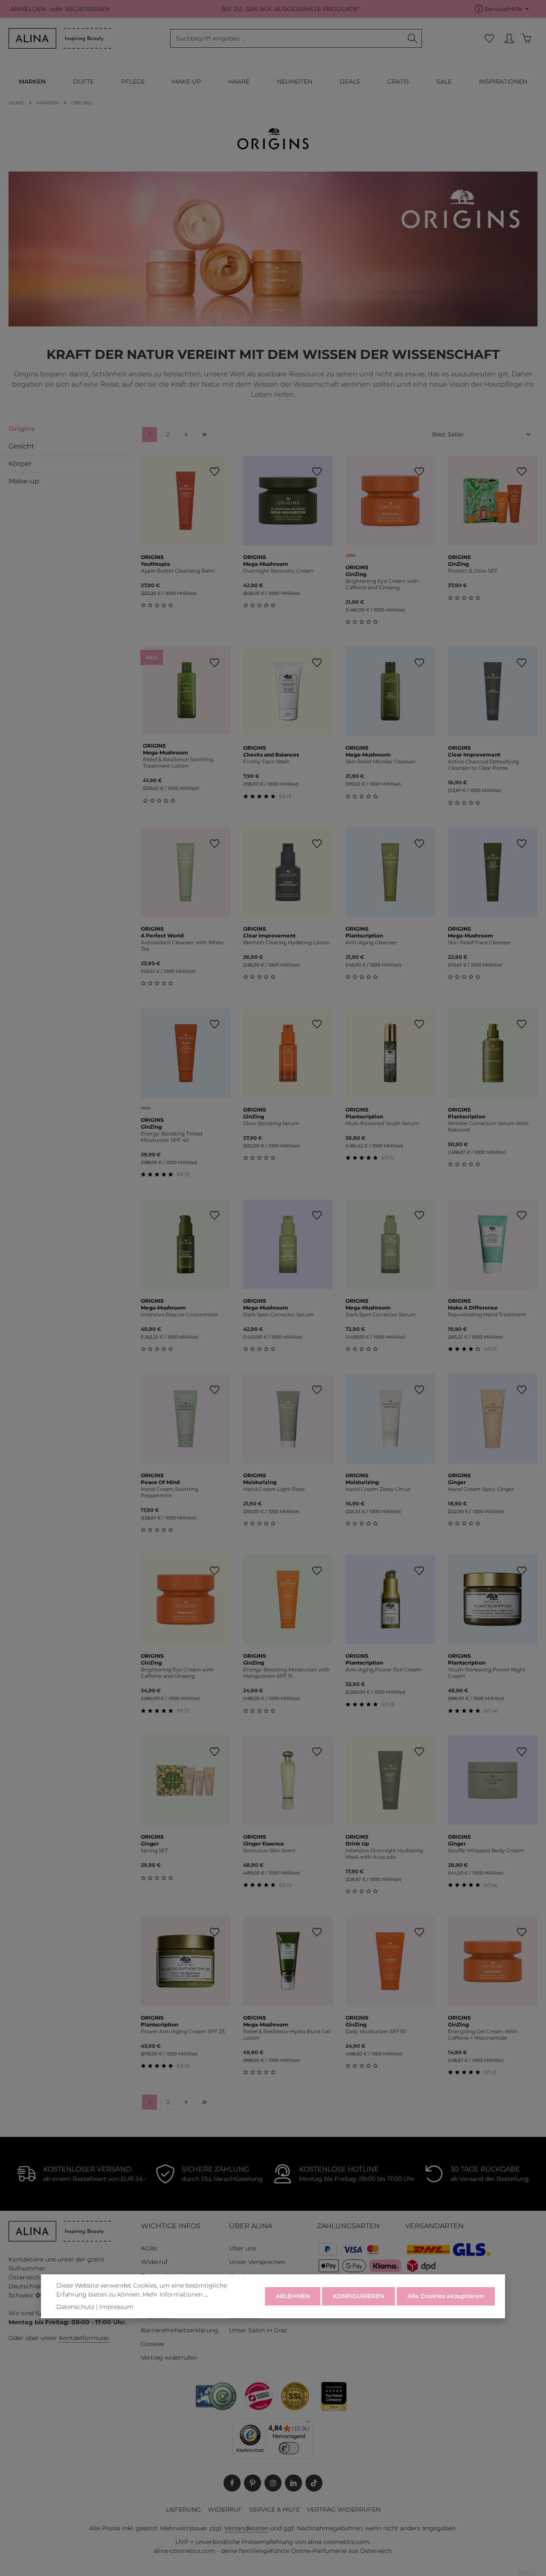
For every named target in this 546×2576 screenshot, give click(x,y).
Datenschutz (75, 2307)
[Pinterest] (253, 2483)
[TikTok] (314, 2483)
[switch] (289, 2448)
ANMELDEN (28, 9)
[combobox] (287, 38)
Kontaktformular (84, 2338)
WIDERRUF (225, 2509)
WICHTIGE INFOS (171, 2226)
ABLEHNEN (293, 2296)
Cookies (152, 2344)
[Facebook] (232, 2483)
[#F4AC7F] (351, 556)
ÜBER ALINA (251, 2226)
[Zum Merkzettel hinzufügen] (214, 472)
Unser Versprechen (257, 2262)
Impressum (116, 2307)
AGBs (149, 2248)
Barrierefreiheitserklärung (180, 2330)
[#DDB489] (146, 1108)
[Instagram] (273, 2483)
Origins (22, 429)
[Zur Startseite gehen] (60, 38)
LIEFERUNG (183, 2509)
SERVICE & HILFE (274, 2509)
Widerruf (154, 2262)
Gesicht (22, 446)
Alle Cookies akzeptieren (446, 2296)
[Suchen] (413, 38)
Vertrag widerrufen (169, 2358)
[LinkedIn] (293, 2483)
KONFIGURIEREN (359, 2296)
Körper (20, 464)
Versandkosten (246, 2528)
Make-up (24, 481)
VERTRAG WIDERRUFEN (344, 2509)
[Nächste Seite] (186, 435)
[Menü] (308, 2424)
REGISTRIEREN (87, 9)
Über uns (243, 2248)
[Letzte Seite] (205, 435)
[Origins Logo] (273, 139)
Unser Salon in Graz (258, 2330)
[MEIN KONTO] (509, 39)
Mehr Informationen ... (175, 2294)
